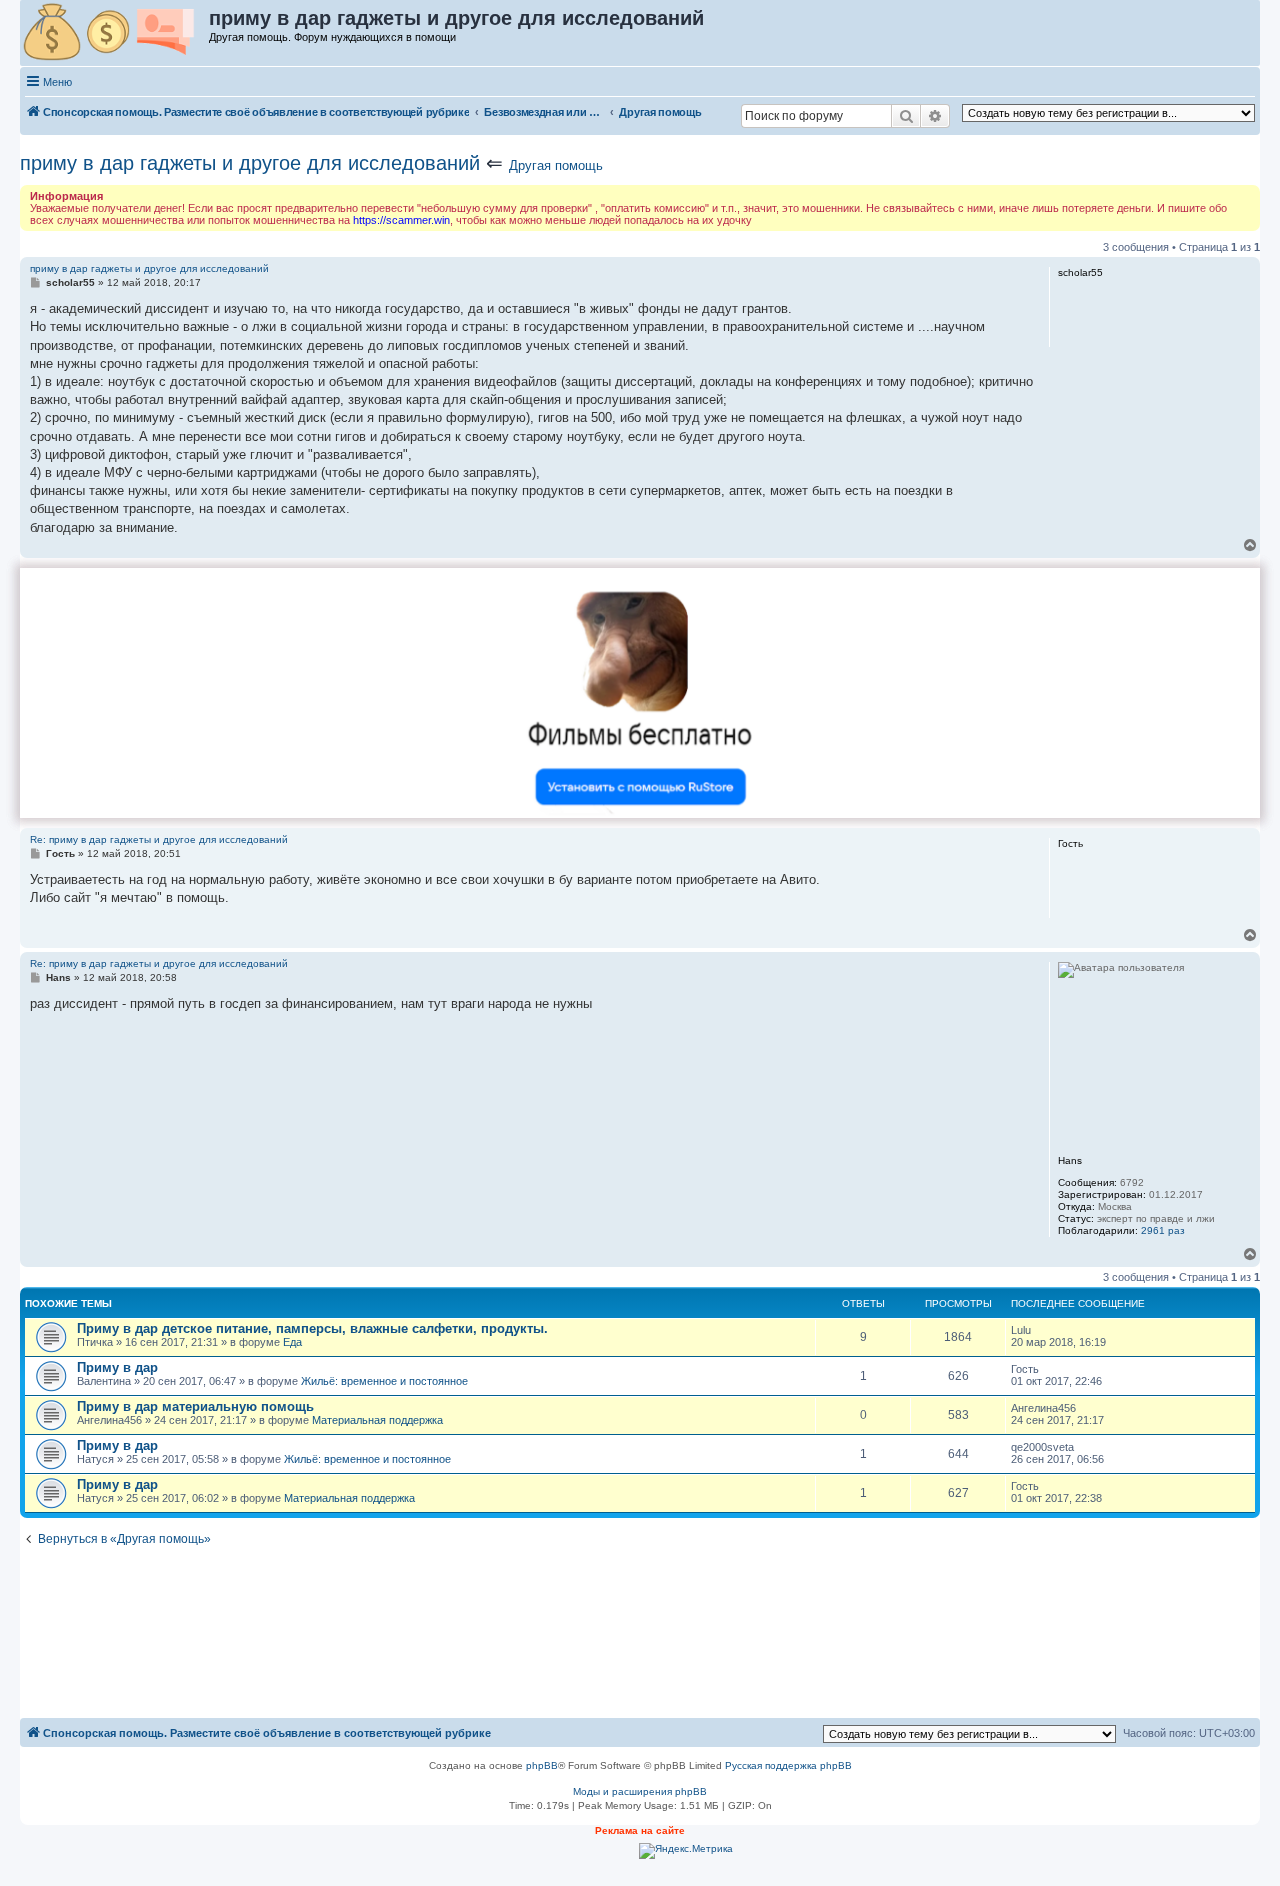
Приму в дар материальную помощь (195, 1406)
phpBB (542, 1765)
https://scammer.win (401, 220)
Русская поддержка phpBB (788, 1765)
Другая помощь (556, 165)
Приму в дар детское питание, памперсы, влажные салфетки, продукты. (312, 1328)
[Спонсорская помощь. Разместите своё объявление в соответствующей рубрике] (115, 33)
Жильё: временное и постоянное (384, 1381)
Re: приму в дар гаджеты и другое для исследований (159, 839)
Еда (292, 1342)
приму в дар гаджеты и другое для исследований (250, 163)
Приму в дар (117, 1367)
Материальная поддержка (377, 1420)
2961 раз (1163, 1230)
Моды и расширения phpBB (640, 1791)
